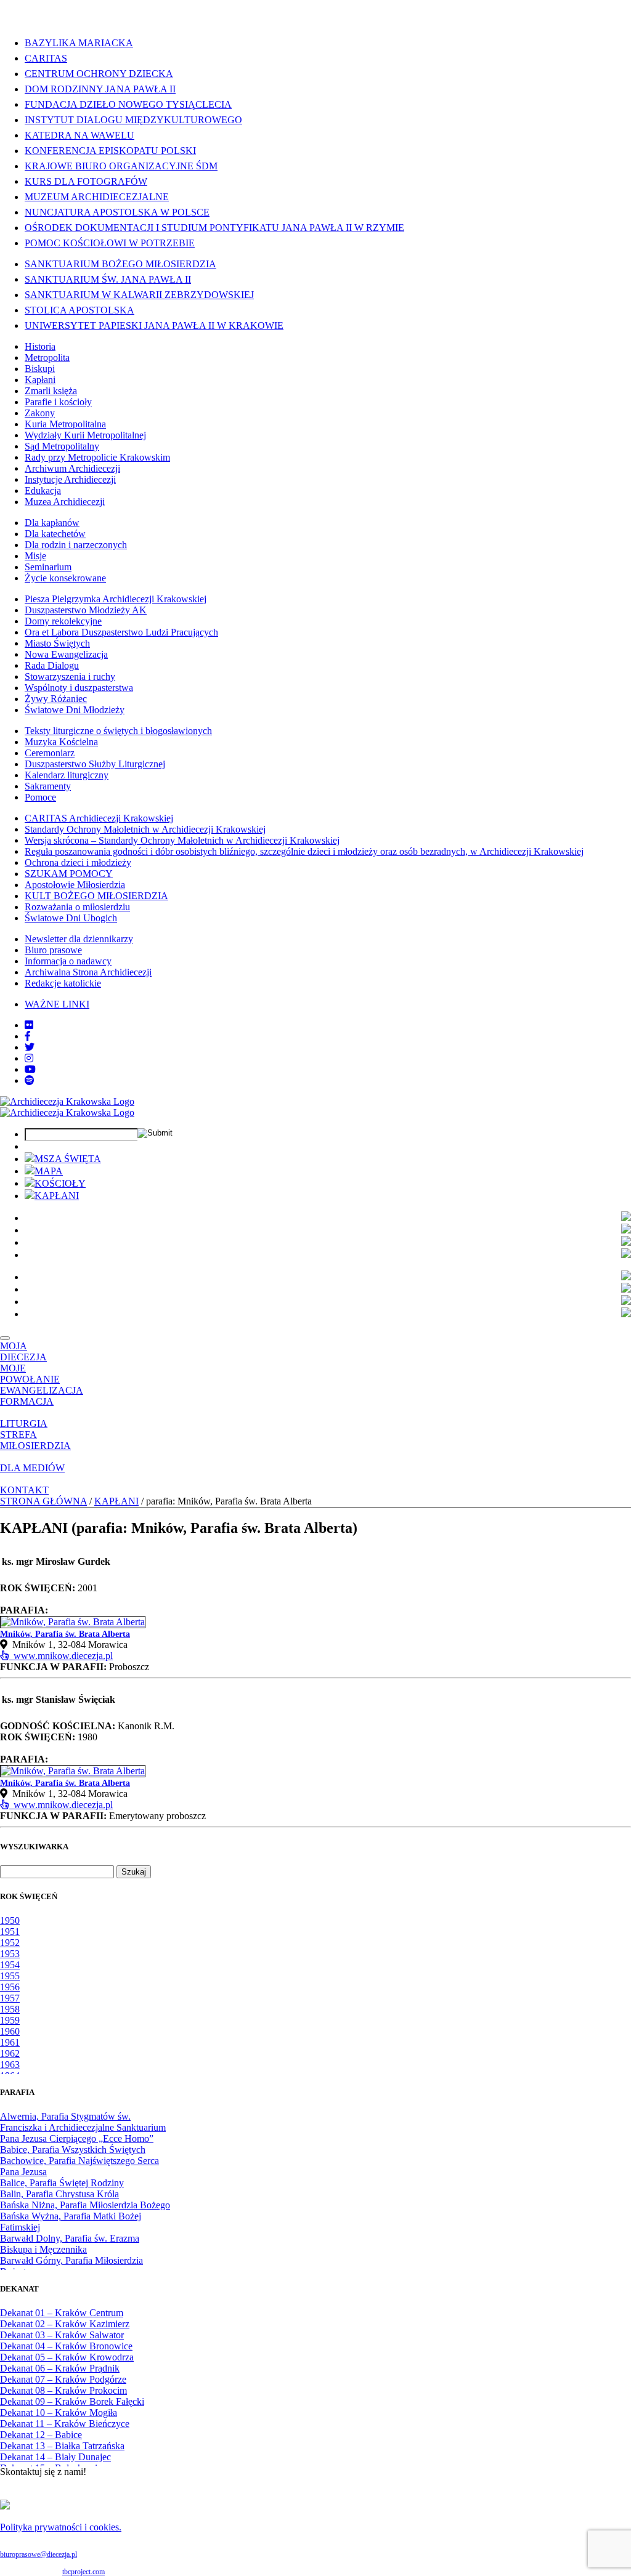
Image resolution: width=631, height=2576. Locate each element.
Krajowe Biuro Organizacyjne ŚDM (121, 166)
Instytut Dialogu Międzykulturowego (133, 120)
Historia (40, 346)
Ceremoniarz (50, 753)
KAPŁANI (57, 1196)
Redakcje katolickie (63, 983)
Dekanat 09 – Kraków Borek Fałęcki (72, 2401)
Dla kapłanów (52, 523)
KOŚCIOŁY (60, 1183)
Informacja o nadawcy (68, 961)
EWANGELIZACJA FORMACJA (42, 1396)
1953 (10, 1954)
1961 (10, 2042)
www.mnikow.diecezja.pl (61, 1656)
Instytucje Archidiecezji (70, 479)
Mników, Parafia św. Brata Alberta (65, 1634)
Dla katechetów (55, 534)
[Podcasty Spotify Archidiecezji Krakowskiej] (30, 1080)
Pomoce (40, 797)
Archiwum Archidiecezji (72, 468)
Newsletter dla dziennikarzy (79, 939)
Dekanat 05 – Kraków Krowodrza (67, 2357)
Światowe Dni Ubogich (71, 918)
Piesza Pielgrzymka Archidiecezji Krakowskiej (116, 599)
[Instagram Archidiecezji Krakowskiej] (29, 1058)
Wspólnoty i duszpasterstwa (79, 688)
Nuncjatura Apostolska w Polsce (117, 212)
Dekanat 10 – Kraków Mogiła (59, 2412)
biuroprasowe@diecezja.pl (39, 2554)
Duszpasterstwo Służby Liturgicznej (95, 764)
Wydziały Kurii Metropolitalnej (85, 435)
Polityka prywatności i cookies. (61, 2527)
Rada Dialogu (52, 665)
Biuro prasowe (53, 950)
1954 (10, 1965)
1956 (10, 1987)
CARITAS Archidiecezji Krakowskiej (99, 818)
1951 (10, 1932)
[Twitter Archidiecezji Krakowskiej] (30, 1047)
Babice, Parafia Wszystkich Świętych (73, 2150)
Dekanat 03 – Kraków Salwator (62, 2335)
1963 (10, 2065)
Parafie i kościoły (58, 402)
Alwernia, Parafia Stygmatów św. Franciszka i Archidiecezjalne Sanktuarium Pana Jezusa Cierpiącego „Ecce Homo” (83, 2127)
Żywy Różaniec (56, 699)
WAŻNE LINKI (57, 1004)
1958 (10, 2009)
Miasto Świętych (57, 643)
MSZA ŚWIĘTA (68, 1159)
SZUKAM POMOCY (69, 874)
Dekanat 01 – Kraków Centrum (62, 2313)
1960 (10, 2031)
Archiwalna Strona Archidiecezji (88, 972)
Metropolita (47, 357)
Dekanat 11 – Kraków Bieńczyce (65, 2424)
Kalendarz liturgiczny (67, 775)
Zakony (40, 413)
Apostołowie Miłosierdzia (75, 885)
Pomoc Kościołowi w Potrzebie (110, 243)
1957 (10, 1998)
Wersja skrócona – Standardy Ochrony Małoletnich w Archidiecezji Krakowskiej (182, 840)
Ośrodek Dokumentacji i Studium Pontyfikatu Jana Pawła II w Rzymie (214, 228)
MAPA (49, 1171)
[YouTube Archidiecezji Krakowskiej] (30, 1069)
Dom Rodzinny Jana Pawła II (100, 89)
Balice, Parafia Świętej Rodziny (62, 2183)
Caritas (46, 58)
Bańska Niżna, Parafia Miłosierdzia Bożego (85, 2205)
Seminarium (48, 567)
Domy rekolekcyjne (63, 621)
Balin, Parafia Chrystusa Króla (59, 2194)
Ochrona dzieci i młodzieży (78, 862)
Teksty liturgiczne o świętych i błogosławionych (118, 731)
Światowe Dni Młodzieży (75, 710)
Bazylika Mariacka (79, 43)
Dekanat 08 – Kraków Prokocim (63, 2390)
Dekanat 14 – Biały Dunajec (55, 2457)
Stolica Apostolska (79, 310)
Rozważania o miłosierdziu (77, 907)
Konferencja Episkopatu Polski (110, 151)
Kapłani (40, 380)
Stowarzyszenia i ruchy (70, 676)
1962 (10, 2053)
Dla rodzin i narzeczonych (76, 545)
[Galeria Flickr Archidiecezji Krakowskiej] (29, 1025)
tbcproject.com (83, 2572)
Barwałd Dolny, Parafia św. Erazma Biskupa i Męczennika (70, 2244)
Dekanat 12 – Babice (41, 2435)
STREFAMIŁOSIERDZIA (35, 1440)
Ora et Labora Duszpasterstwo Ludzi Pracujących (121, 632)
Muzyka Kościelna (61, 742)
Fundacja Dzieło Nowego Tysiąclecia (128, 104)
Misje (35, 556)
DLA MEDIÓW (32, 1468)
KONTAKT (24, 1490)
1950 (10, 1920)
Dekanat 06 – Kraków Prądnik (60, 2368)
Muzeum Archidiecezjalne (97, 197)
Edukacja (43, 491)
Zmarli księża (51, 391)
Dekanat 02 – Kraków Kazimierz (65, 2324)
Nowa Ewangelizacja (66, 654)
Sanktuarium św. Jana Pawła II (108, 279)
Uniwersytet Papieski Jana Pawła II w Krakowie (154, 325)
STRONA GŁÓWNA (43, 1501)
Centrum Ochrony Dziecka (99, 74)
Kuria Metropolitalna (65, 424)
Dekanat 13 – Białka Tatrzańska (62, 2446)
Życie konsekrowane (65, 578)
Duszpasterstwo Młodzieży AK (86, 610)
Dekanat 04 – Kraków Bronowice (66, 2346)
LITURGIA (24, 1423)
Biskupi (40, 369)
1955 (10, 1976)
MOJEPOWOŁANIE (30, 1374)
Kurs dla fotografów (86, 181)
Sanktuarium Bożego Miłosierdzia (120, 264)
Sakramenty (48, 786)
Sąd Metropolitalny (62, 446)
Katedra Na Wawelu (79, 135)
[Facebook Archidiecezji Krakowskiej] (28, 1036)
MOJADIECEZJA (23, 1351)
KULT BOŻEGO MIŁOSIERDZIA (96, 896)
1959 (10, 2020)
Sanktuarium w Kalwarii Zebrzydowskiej (139, 295)
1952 (10, 1943)
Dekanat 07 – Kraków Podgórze (63, 2379)
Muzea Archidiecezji (65, 502)
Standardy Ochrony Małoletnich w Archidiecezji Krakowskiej (145, 829)
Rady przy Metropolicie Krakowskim (97, 457)
